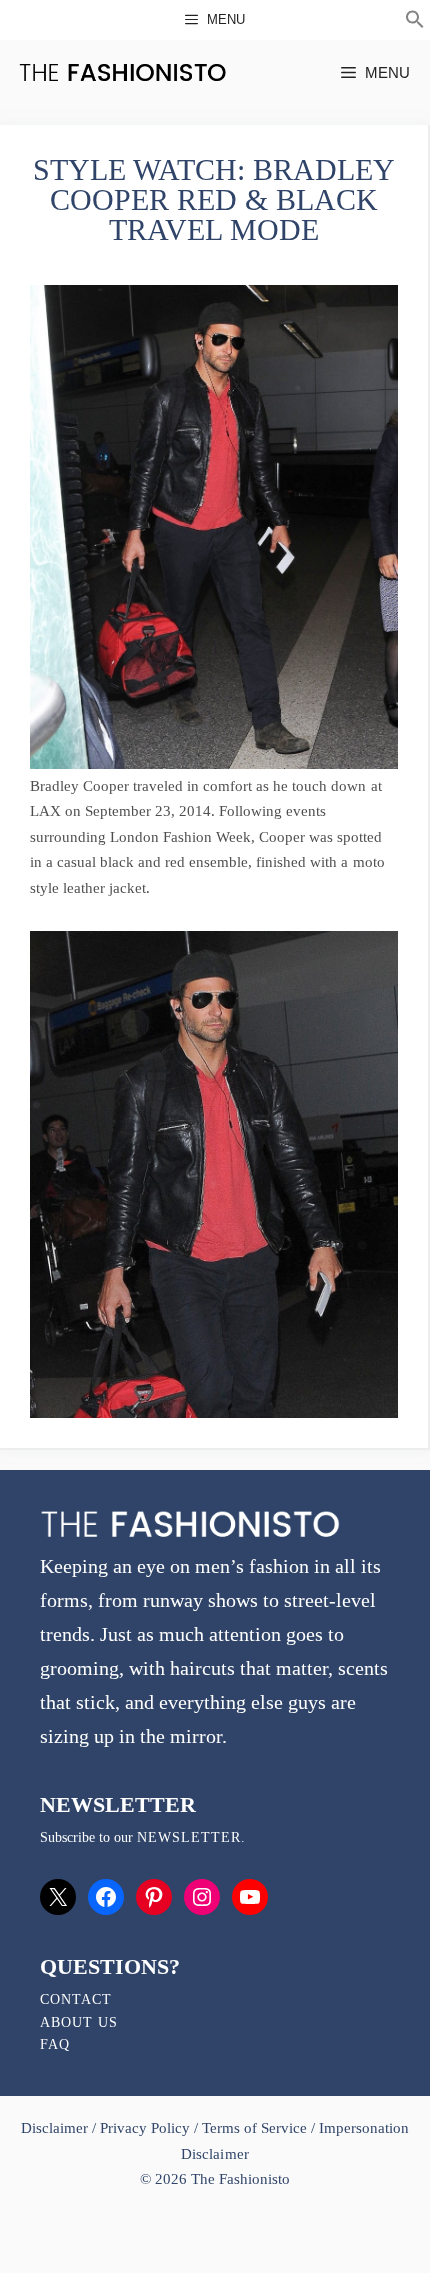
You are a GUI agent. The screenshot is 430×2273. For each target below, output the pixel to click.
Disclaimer (56, 2128)
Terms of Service (254, 2128)
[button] (415, 22)
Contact (76, 1999)
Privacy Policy (145, 2128)
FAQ (55, 2044)
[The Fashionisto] (122, 72)
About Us (79, 2022)
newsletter (189, 1837)
